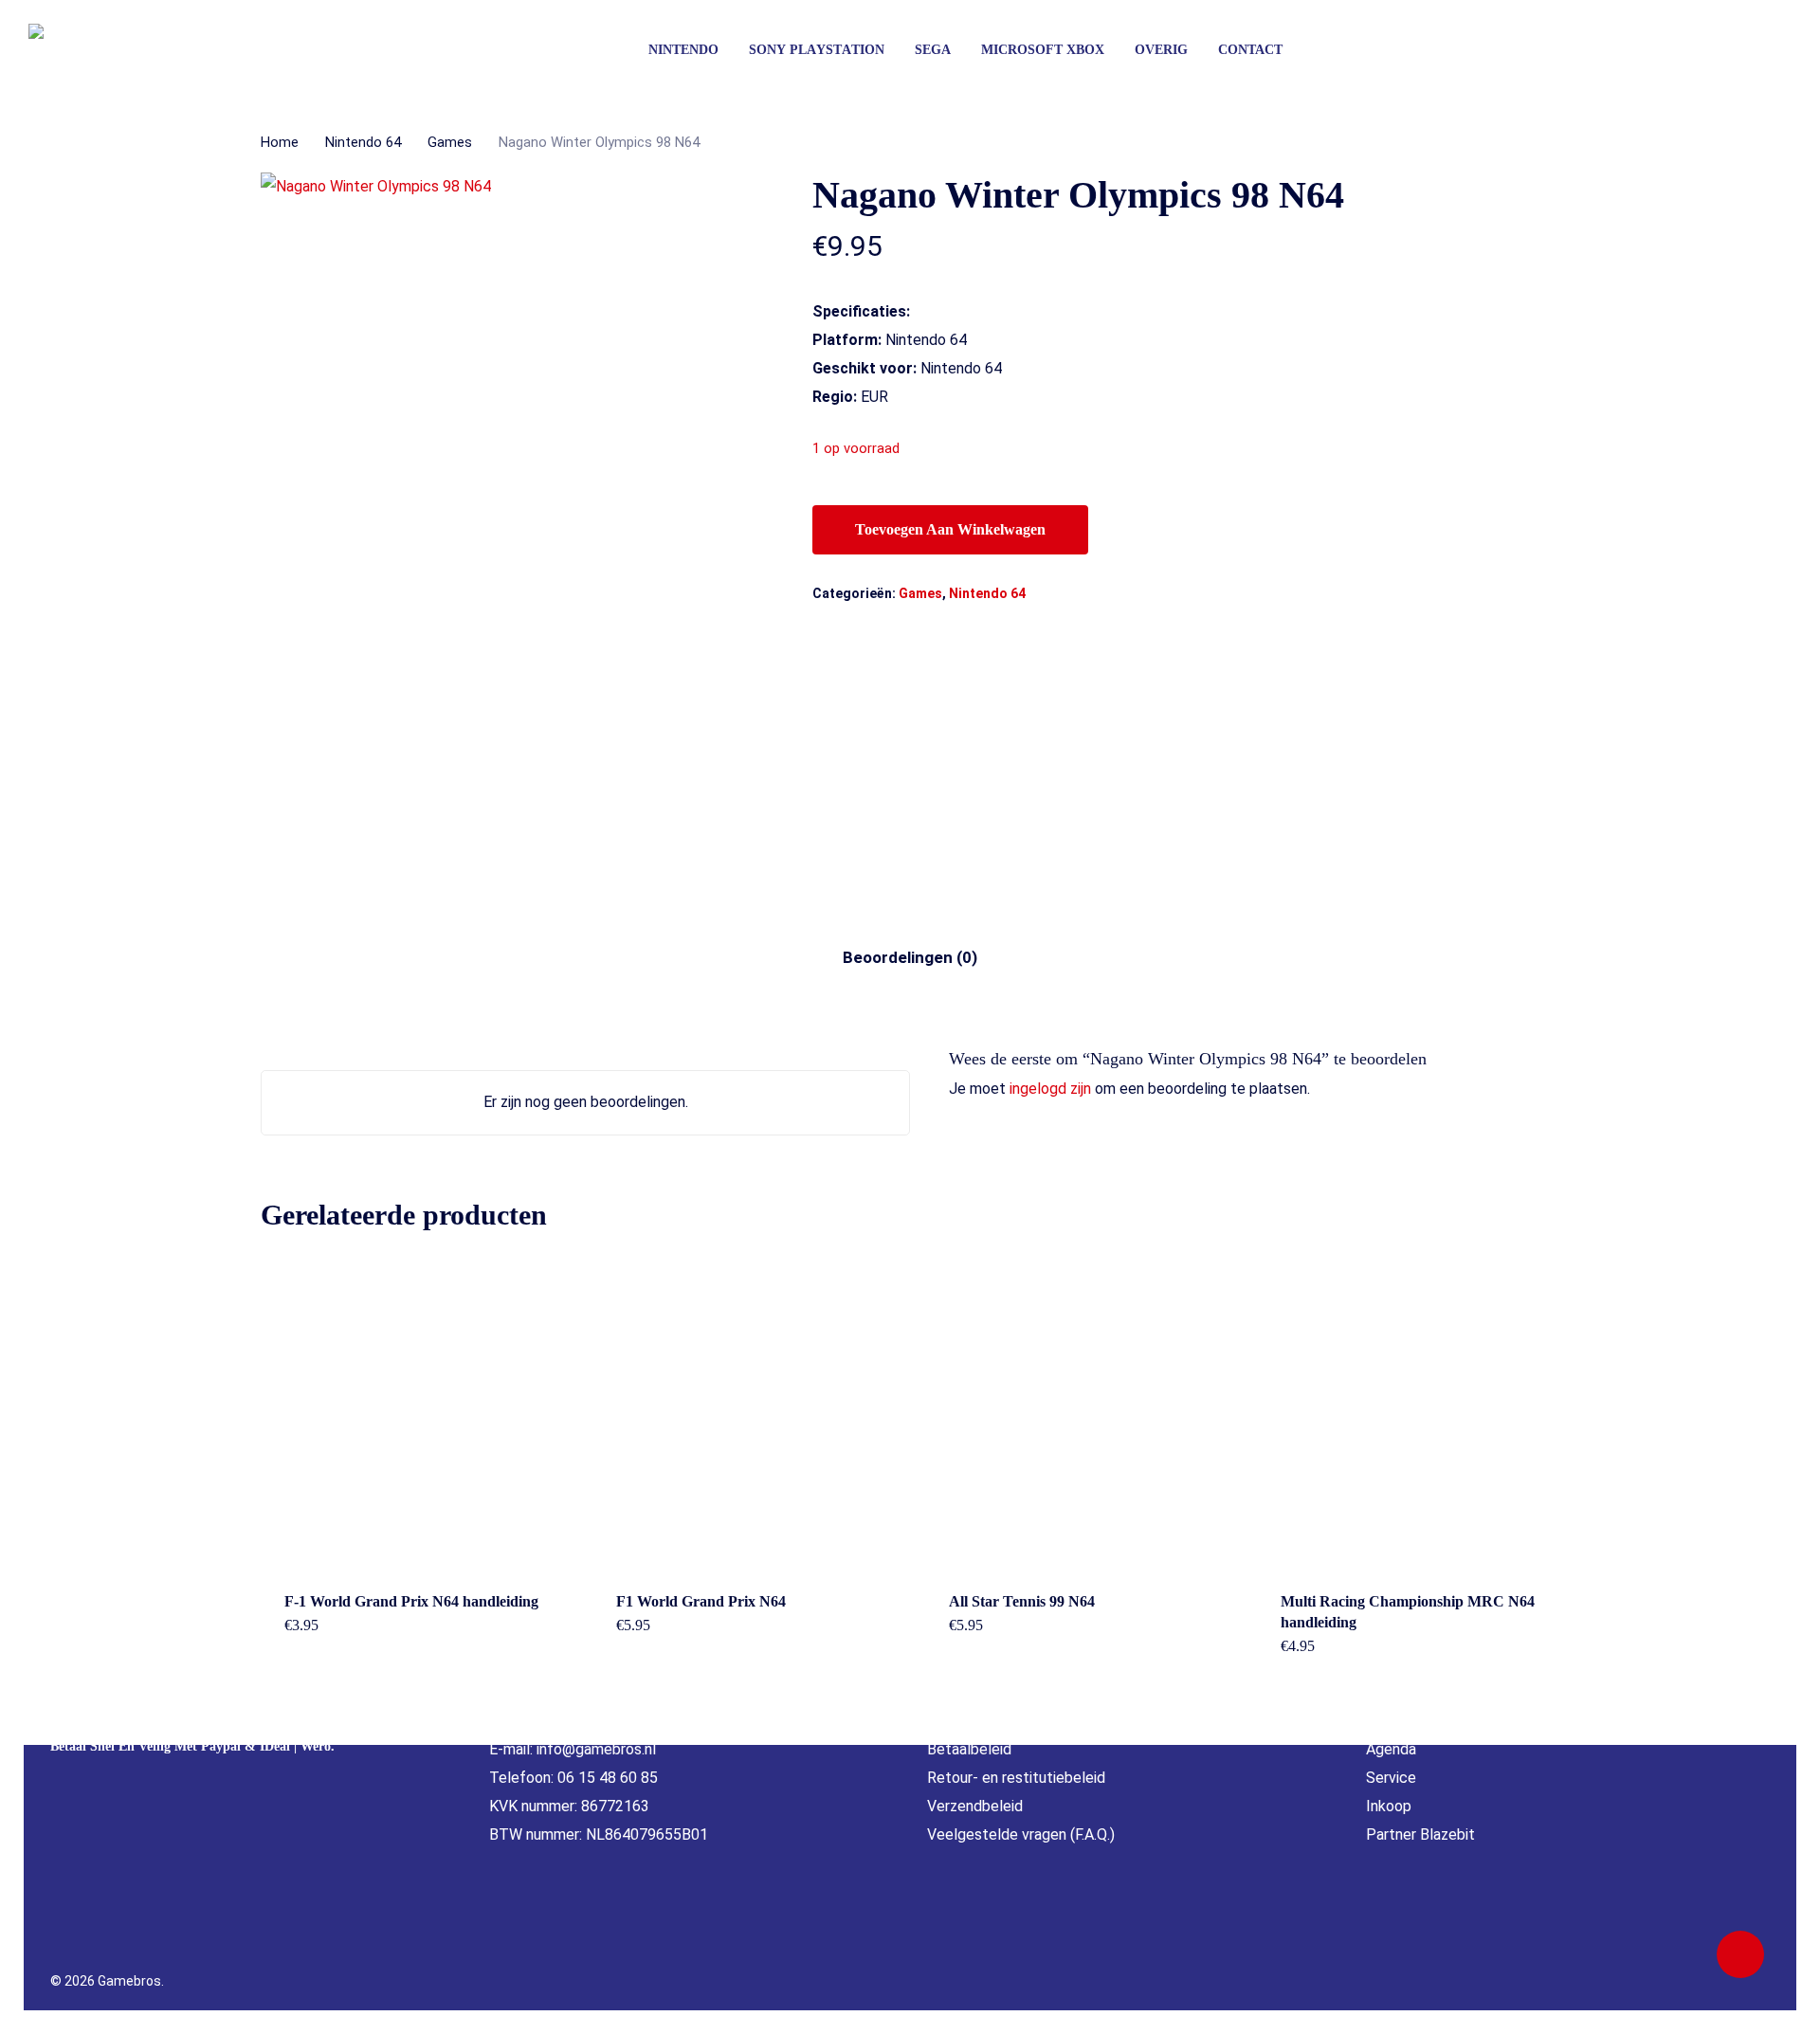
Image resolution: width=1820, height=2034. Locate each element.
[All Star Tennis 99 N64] (1083, 1410)
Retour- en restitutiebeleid (1016, 1778)
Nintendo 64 (363, 142)
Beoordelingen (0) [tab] (910, 957)
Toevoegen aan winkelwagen (950, 529)
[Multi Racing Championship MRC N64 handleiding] (1414, 1410)
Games (450, 142)
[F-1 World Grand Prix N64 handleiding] (418, 1410)
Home (280, 142)
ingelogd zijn (1050, 1089)
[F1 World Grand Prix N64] (750, 1410)
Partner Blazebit (1420, 1834)
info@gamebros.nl (596, 1749)
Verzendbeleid (975, 1806)
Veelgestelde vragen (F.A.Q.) (1021, 1834)
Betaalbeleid (969, 1749)
